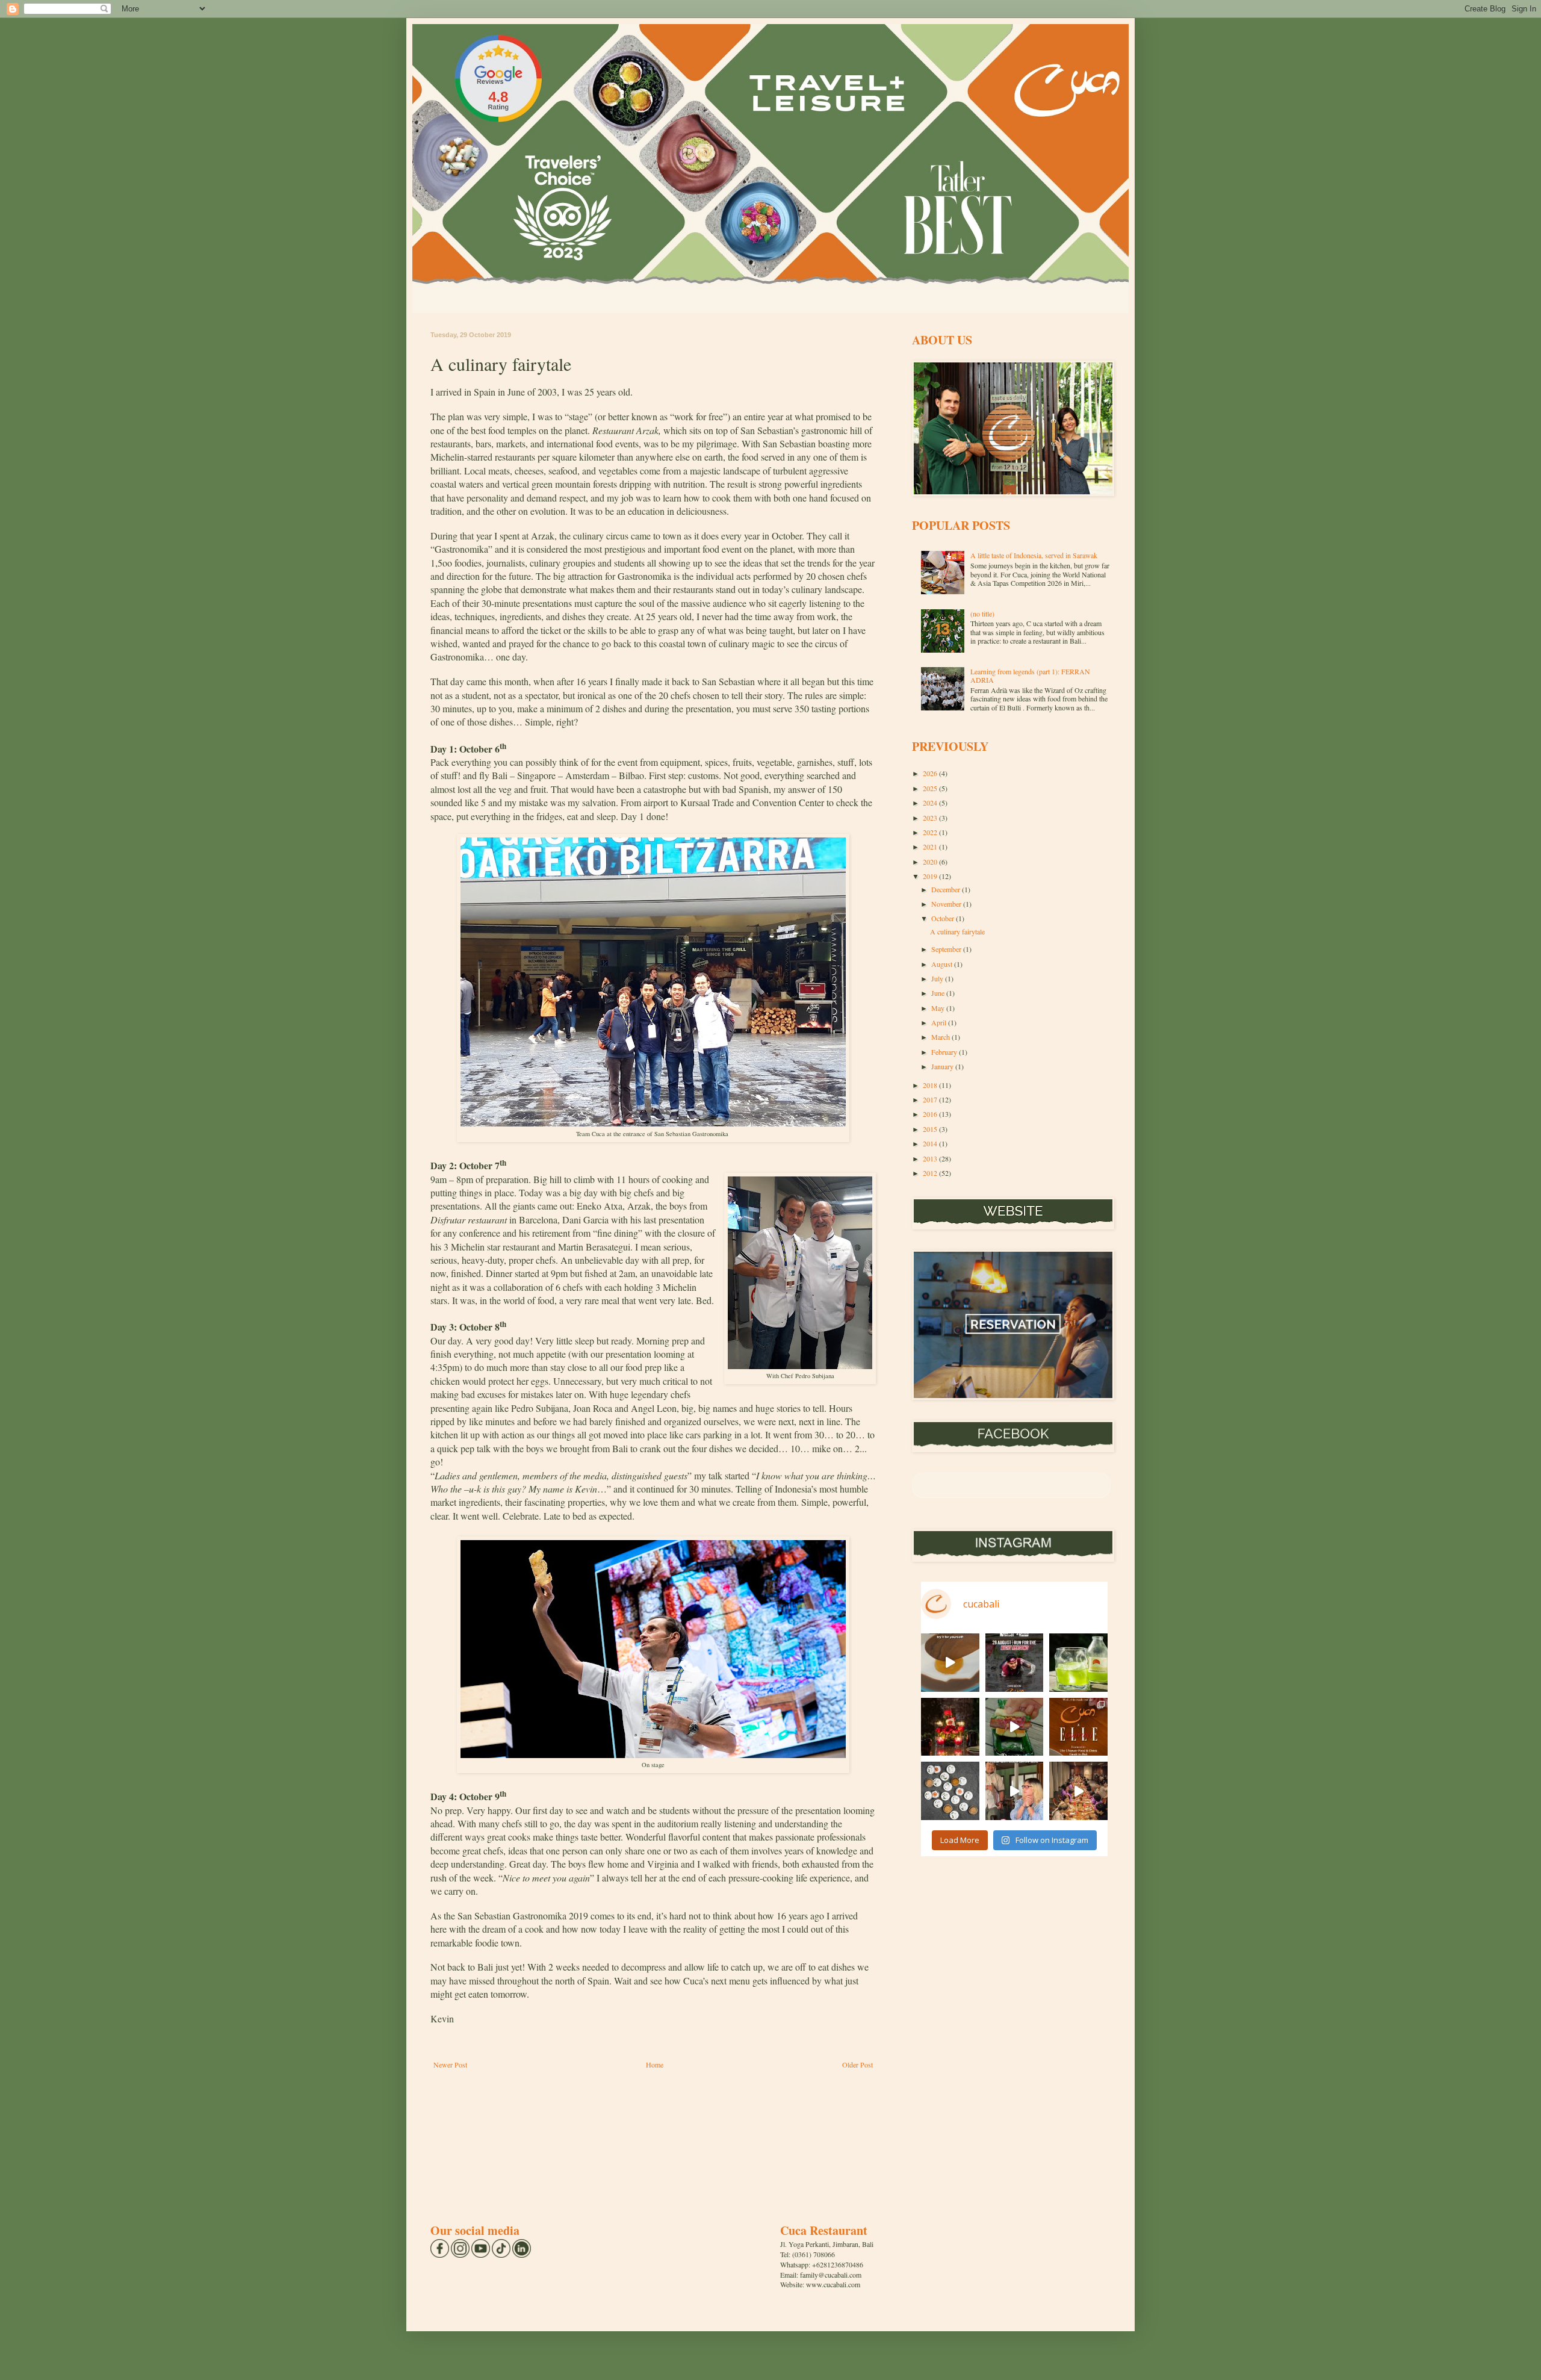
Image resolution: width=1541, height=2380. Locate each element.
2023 (931, 818)
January (943, 1066)
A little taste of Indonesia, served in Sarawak (1034, 555)
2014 (931, 1143)
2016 (931, 1114)
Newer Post (450, 2065)
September (947, 949)
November (947, 904)
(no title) (982, 614)
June (939, 993)
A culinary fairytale (957, 931)
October (944, 918)
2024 (931, 803)
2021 (931, 847)
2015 (931, 1129)
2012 (931, 1173)
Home (655, 2065)
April (940, 1022)
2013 (931, 1158)
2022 (931, 832)
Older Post (857, 2065)
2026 (931, 773)
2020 (931, 862)
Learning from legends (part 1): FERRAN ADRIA (1030, 676)
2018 (931, 1085)
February (945, 1052)
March (941, 1037)
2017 (931, 1099)
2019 (931, 876)
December (947, 889)
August (943, 964)
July (938, 978)
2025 (931, 788)
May (939, 1008)
